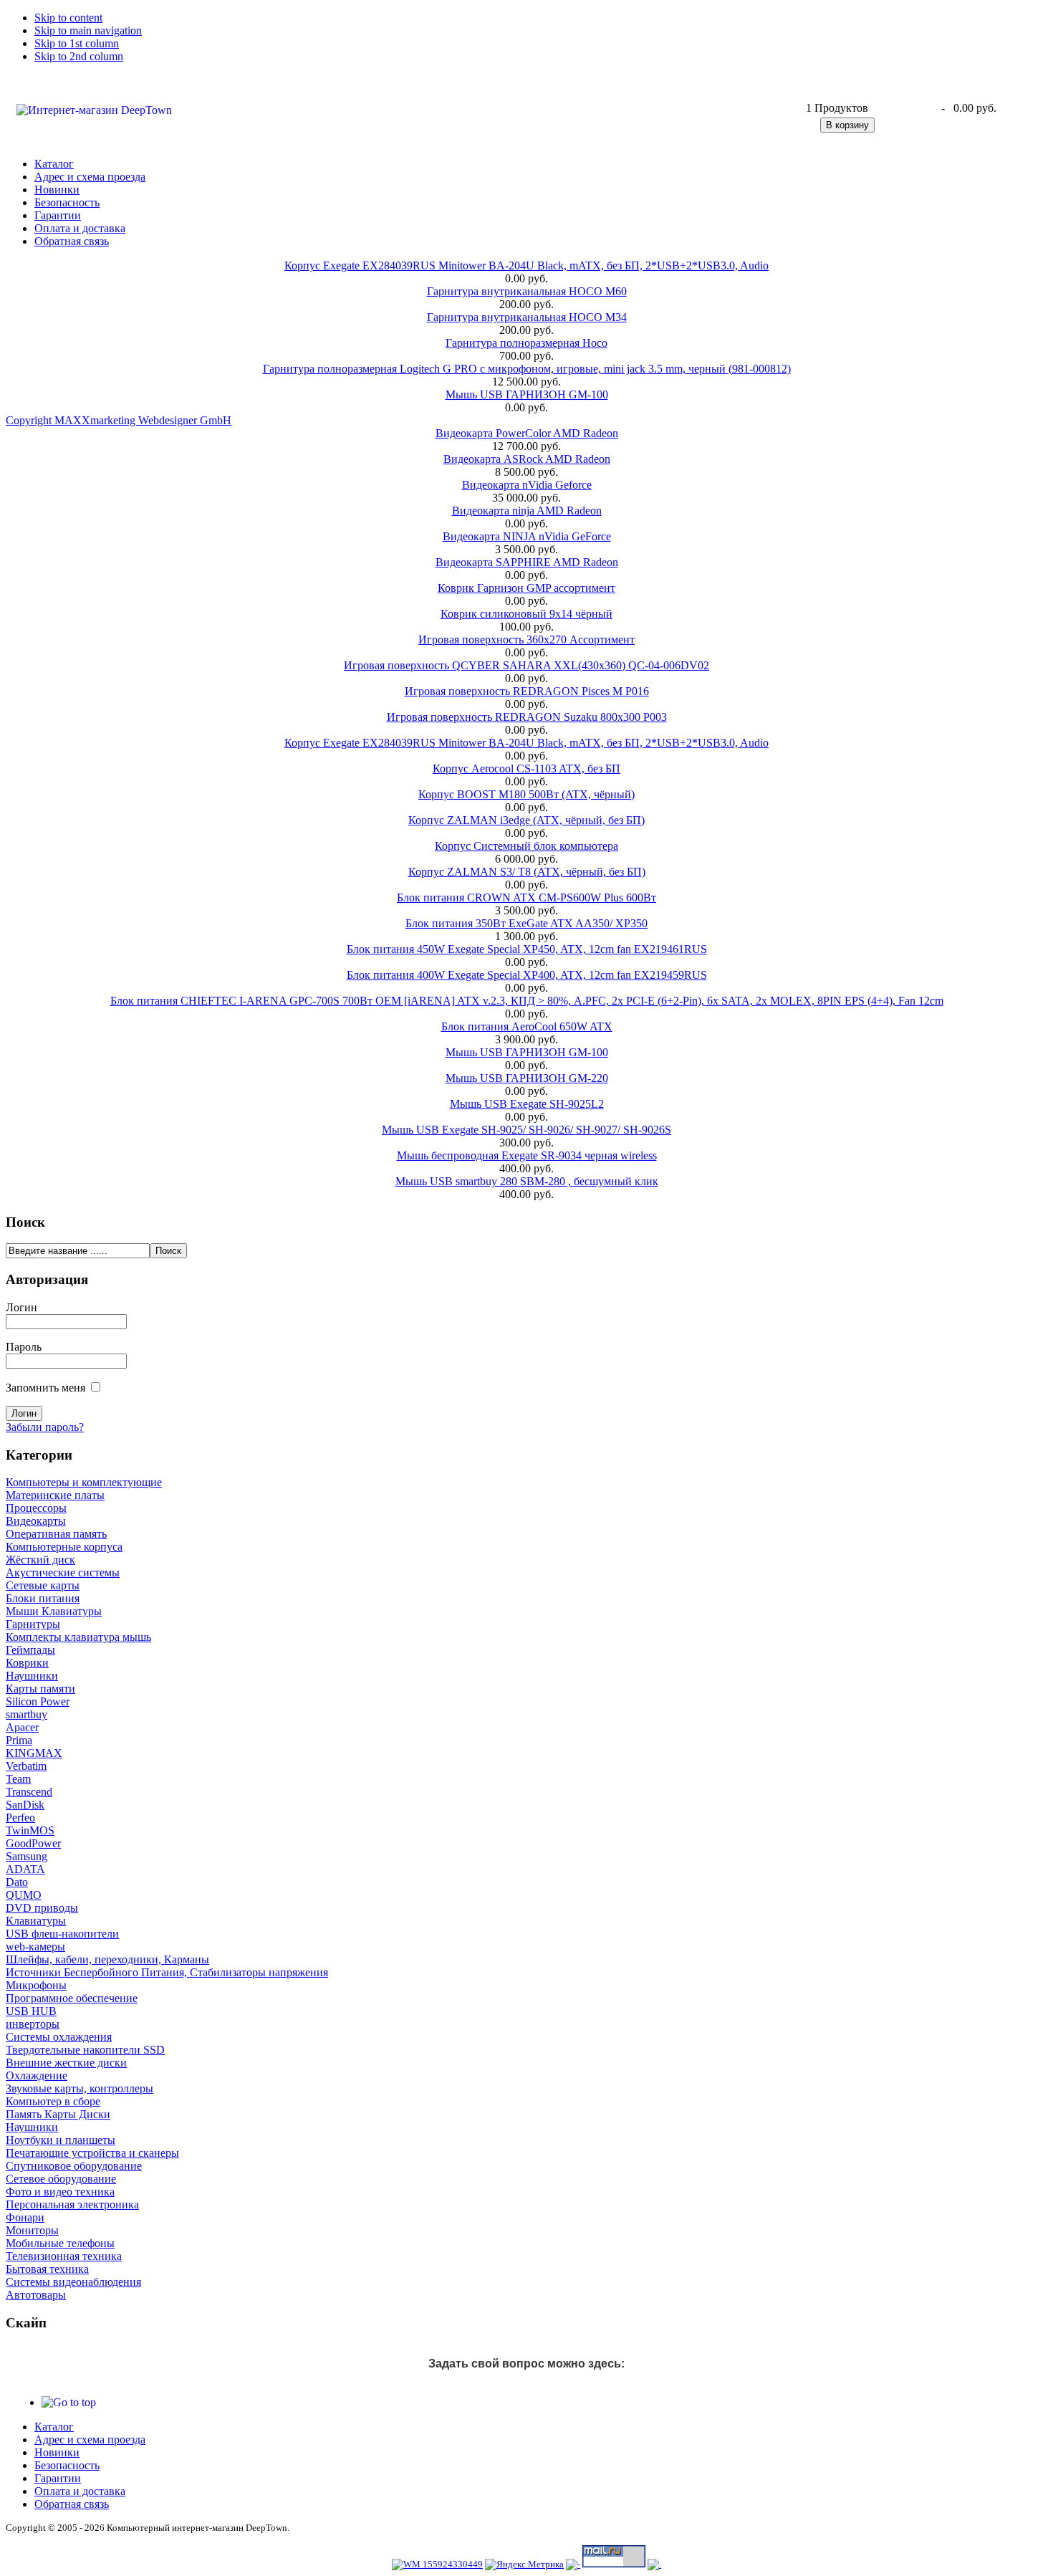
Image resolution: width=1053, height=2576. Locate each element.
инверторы (33, 2024)
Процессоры (36, 1508)
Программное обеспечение (72, 1998)
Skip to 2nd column (79, 56)
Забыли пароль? (45, 1427)
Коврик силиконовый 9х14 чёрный (526, 614)
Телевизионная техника (64, 2256)
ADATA (25, 1869)
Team (18, 1779)
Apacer (22, 1727)
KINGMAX (34, 1753)
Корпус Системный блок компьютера (526, 846)
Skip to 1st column (77, 43)
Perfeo (20, 1818)
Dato (17, 1882)
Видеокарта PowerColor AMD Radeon (527, 433)
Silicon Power (38, 1701)
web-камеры (35, 1947)
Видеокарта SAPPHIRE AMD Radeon (527, 562)
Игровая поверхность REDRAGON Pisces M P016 (527, 691)
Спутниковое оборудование (74, 2166)
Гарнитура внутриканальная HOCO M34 (527, 317)
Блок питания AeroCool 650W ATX (527, 1026)
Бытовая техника (47, 2269)
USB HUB (31, 2011)
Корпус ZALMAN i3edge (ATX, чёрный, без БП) (526, 820)
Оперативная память (56, 1534)
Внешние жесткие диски (66, 2063)
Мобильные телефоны (60, 2243)
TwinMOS (30, 1830)
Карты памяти (40, 1689)
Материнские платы (55, 1495)
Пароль (24, 1347)
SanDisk (25, 1805)
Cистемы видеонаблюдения (73, 2282)
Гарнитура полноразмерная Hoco (526, 343)
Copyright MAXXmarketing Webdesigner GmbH (119, 420)
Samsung (27, 1856)
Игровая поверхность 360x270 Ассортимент (526, 640)
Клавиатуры (36, 1921)
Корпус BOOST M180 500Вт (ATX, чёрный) (526, 794)
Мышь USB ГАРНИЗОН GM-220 (527, 1078)
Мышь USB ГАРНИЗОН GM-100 (527, 394)
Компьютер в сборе (53, 2101)
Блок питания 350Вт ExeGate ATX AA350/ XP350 (526, 923)
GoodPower (33, 1843)
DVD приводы (42, 1908)
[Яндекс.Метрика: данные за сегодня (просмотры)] (524, 2565)
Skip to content (68, 18)
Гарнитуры (33, 1624)
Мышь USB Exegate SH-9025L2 (527, 1104)
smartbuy (27, 1714)
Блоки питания (43, 1598)
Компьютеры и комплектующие (84, 1482)
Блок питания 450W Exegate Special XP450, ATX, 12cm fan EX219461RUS (527, 949)
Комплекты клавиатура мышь (78, 1637)
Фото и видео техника (60, 2192)
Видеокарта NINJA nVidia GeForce (527, 536)
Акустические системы (63, 1572)
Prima (19, 1740)
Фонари (25, 2217)
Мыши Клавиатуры (54, 1611)
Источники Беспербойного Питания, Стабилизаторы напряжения (167, 1972)
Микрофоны (36, 1985)
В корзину (847, 125)
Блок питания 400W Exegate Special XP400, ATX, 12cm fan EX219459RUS (527, 975)
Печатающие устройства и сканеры (92, 2153)
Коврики (27, 1663)
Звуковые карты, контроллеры (80, 2088)
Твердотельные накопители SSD (85, 2050)
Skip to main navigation (88, 30)
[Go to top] (69, 2402)
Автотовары (36, 2295)
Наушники (32, 1676)
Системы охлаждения (59, 2037)
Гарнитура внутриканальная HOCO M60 (527, 291)
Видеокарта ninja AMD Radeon (527, 511)
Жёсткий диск (40, 1560)
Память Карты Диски (58, 2114)
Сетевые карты (43, 1585)
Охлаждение (37, 2075)
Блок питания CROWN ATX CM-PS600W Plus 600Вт (526, 897)
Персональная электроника (72, 2204)
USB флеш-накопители (62, 1934)
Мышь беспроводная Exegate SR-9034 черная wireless (527, 1155)
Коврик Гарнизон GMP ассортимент (526, 588)
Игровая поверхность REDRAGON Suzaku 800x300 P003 (527, 717)
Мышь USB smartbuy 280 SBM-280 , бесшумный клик (527, 1181)
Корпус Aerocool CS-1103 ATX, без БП (526, 769)
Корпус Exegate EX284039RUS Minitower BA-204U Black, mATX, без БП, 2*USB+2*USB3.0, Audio (526, 265)
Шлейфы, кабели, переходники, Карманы (107, 1959)
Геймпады (30, 1650)
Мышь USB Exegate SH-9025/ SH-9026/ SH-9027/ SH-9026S (526, 1130)
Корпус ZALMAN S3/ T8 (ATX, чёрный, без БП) (527, 872)
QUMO (24, 1895)
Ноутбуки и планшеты (61, 2140)
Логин (21, 1307)
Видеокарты (36, 1521)
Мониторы (32, 2230)
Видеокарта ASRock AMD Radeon (527, 459)
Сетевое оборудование (61, 2179)
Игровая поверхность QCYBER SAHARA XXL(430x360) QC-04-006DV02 (526, 665)
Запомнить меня (45, 1388)
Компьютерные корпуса (64, 1547)
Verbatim (26, 1766)
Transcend (29, 1792)
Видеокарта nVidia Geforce (527, 485)
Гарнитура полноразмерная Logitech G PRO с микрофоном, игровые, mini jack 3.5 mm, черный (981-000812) (527, 369)
